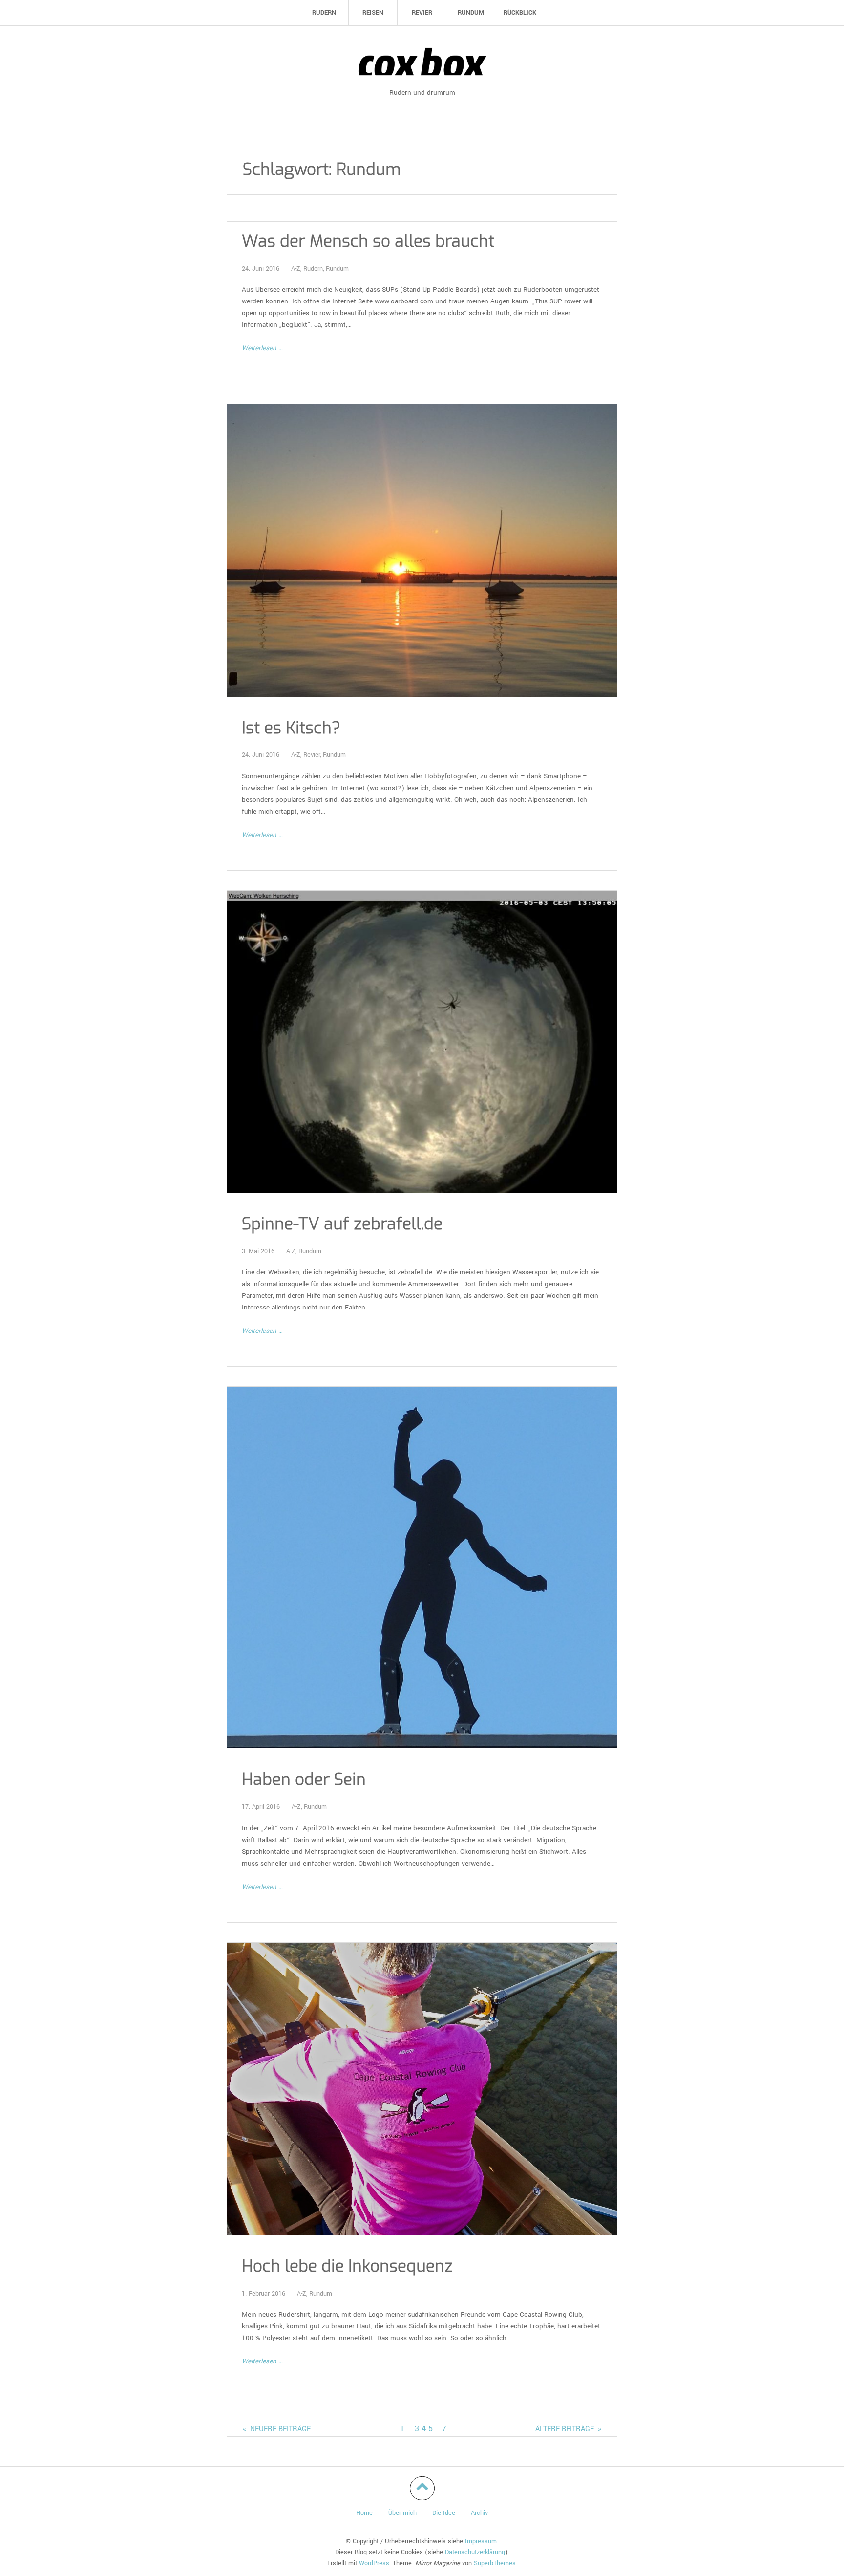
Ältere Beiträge (568, 2429)
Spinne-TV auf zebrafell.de (342, 1224)
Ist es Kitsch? (291, 728)
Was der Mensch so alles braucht (368, 242)
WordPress (374, 2563)
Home (364, 2513)
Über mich (402, 2513)
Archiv (479, 2513)
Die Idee (444, 2513)
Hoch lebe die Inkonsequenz (347, 2266)
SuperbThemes (495, 2563)
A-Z (296, 269)
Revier (312, 755)
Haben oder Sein (304, 1780)
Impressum (481, 2541)
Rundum (337, 269)
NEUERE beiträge (277, 2429)
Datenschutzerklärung (475, 2552)
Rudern (313, 269)
